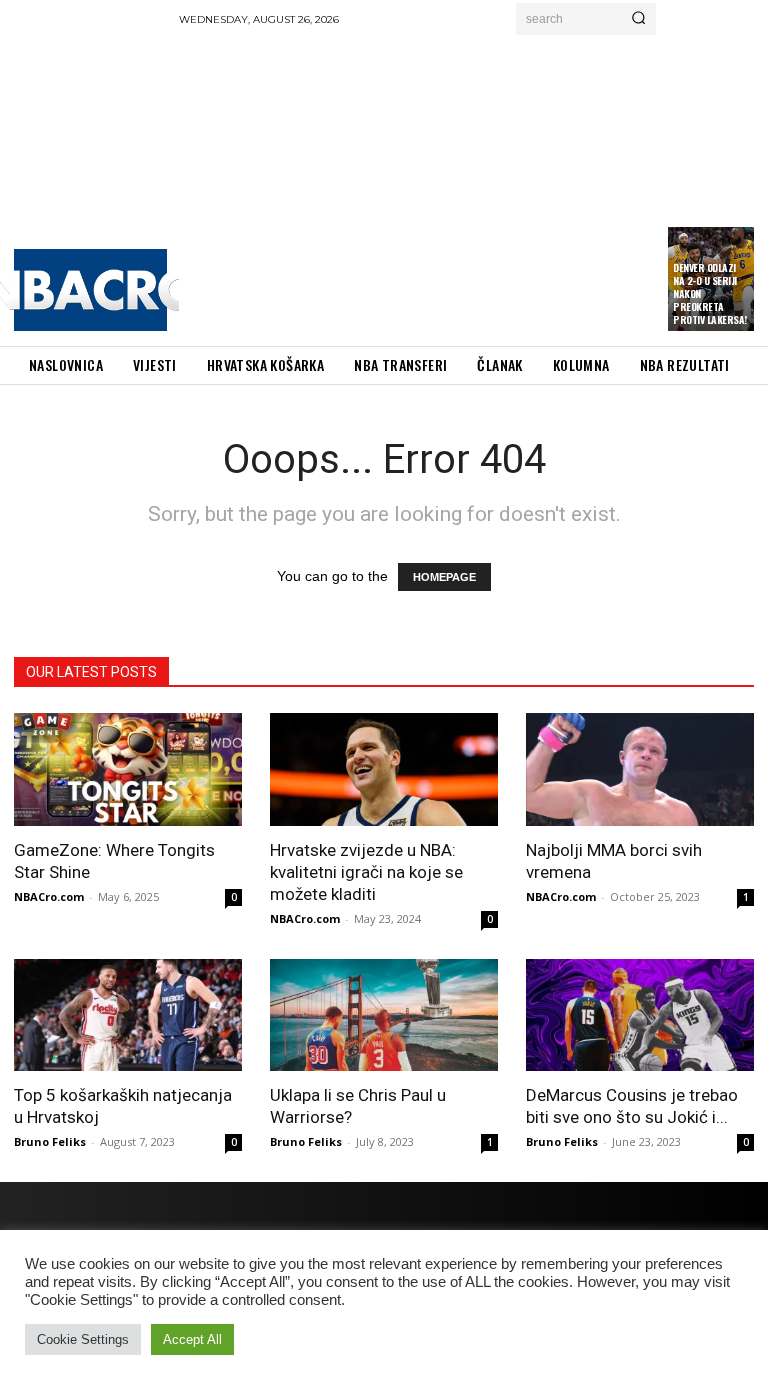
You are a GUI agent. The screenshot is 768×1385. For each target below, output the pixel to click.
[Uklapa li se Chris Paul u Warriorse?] (384, 1015)
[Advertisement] (473, 185)
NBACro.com (49, 896)
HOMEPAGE (444, 577)
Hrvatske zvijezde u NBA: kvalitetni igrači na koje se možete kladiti (366, 872)
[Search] (638, 19)
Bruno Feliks (50, 1141)
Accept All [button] (192, 1339)
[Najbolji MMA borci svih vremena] (640, 769)
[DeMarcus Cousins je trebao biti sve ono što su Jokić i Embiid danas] (640, 1015)
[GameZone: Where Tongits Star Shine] (128, 769)
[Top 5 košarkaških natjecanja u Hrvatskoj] (128, 1015)
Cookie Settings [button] (83, 1339)
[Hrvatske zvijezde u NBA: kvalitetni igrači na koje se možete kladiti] (384, 769)
